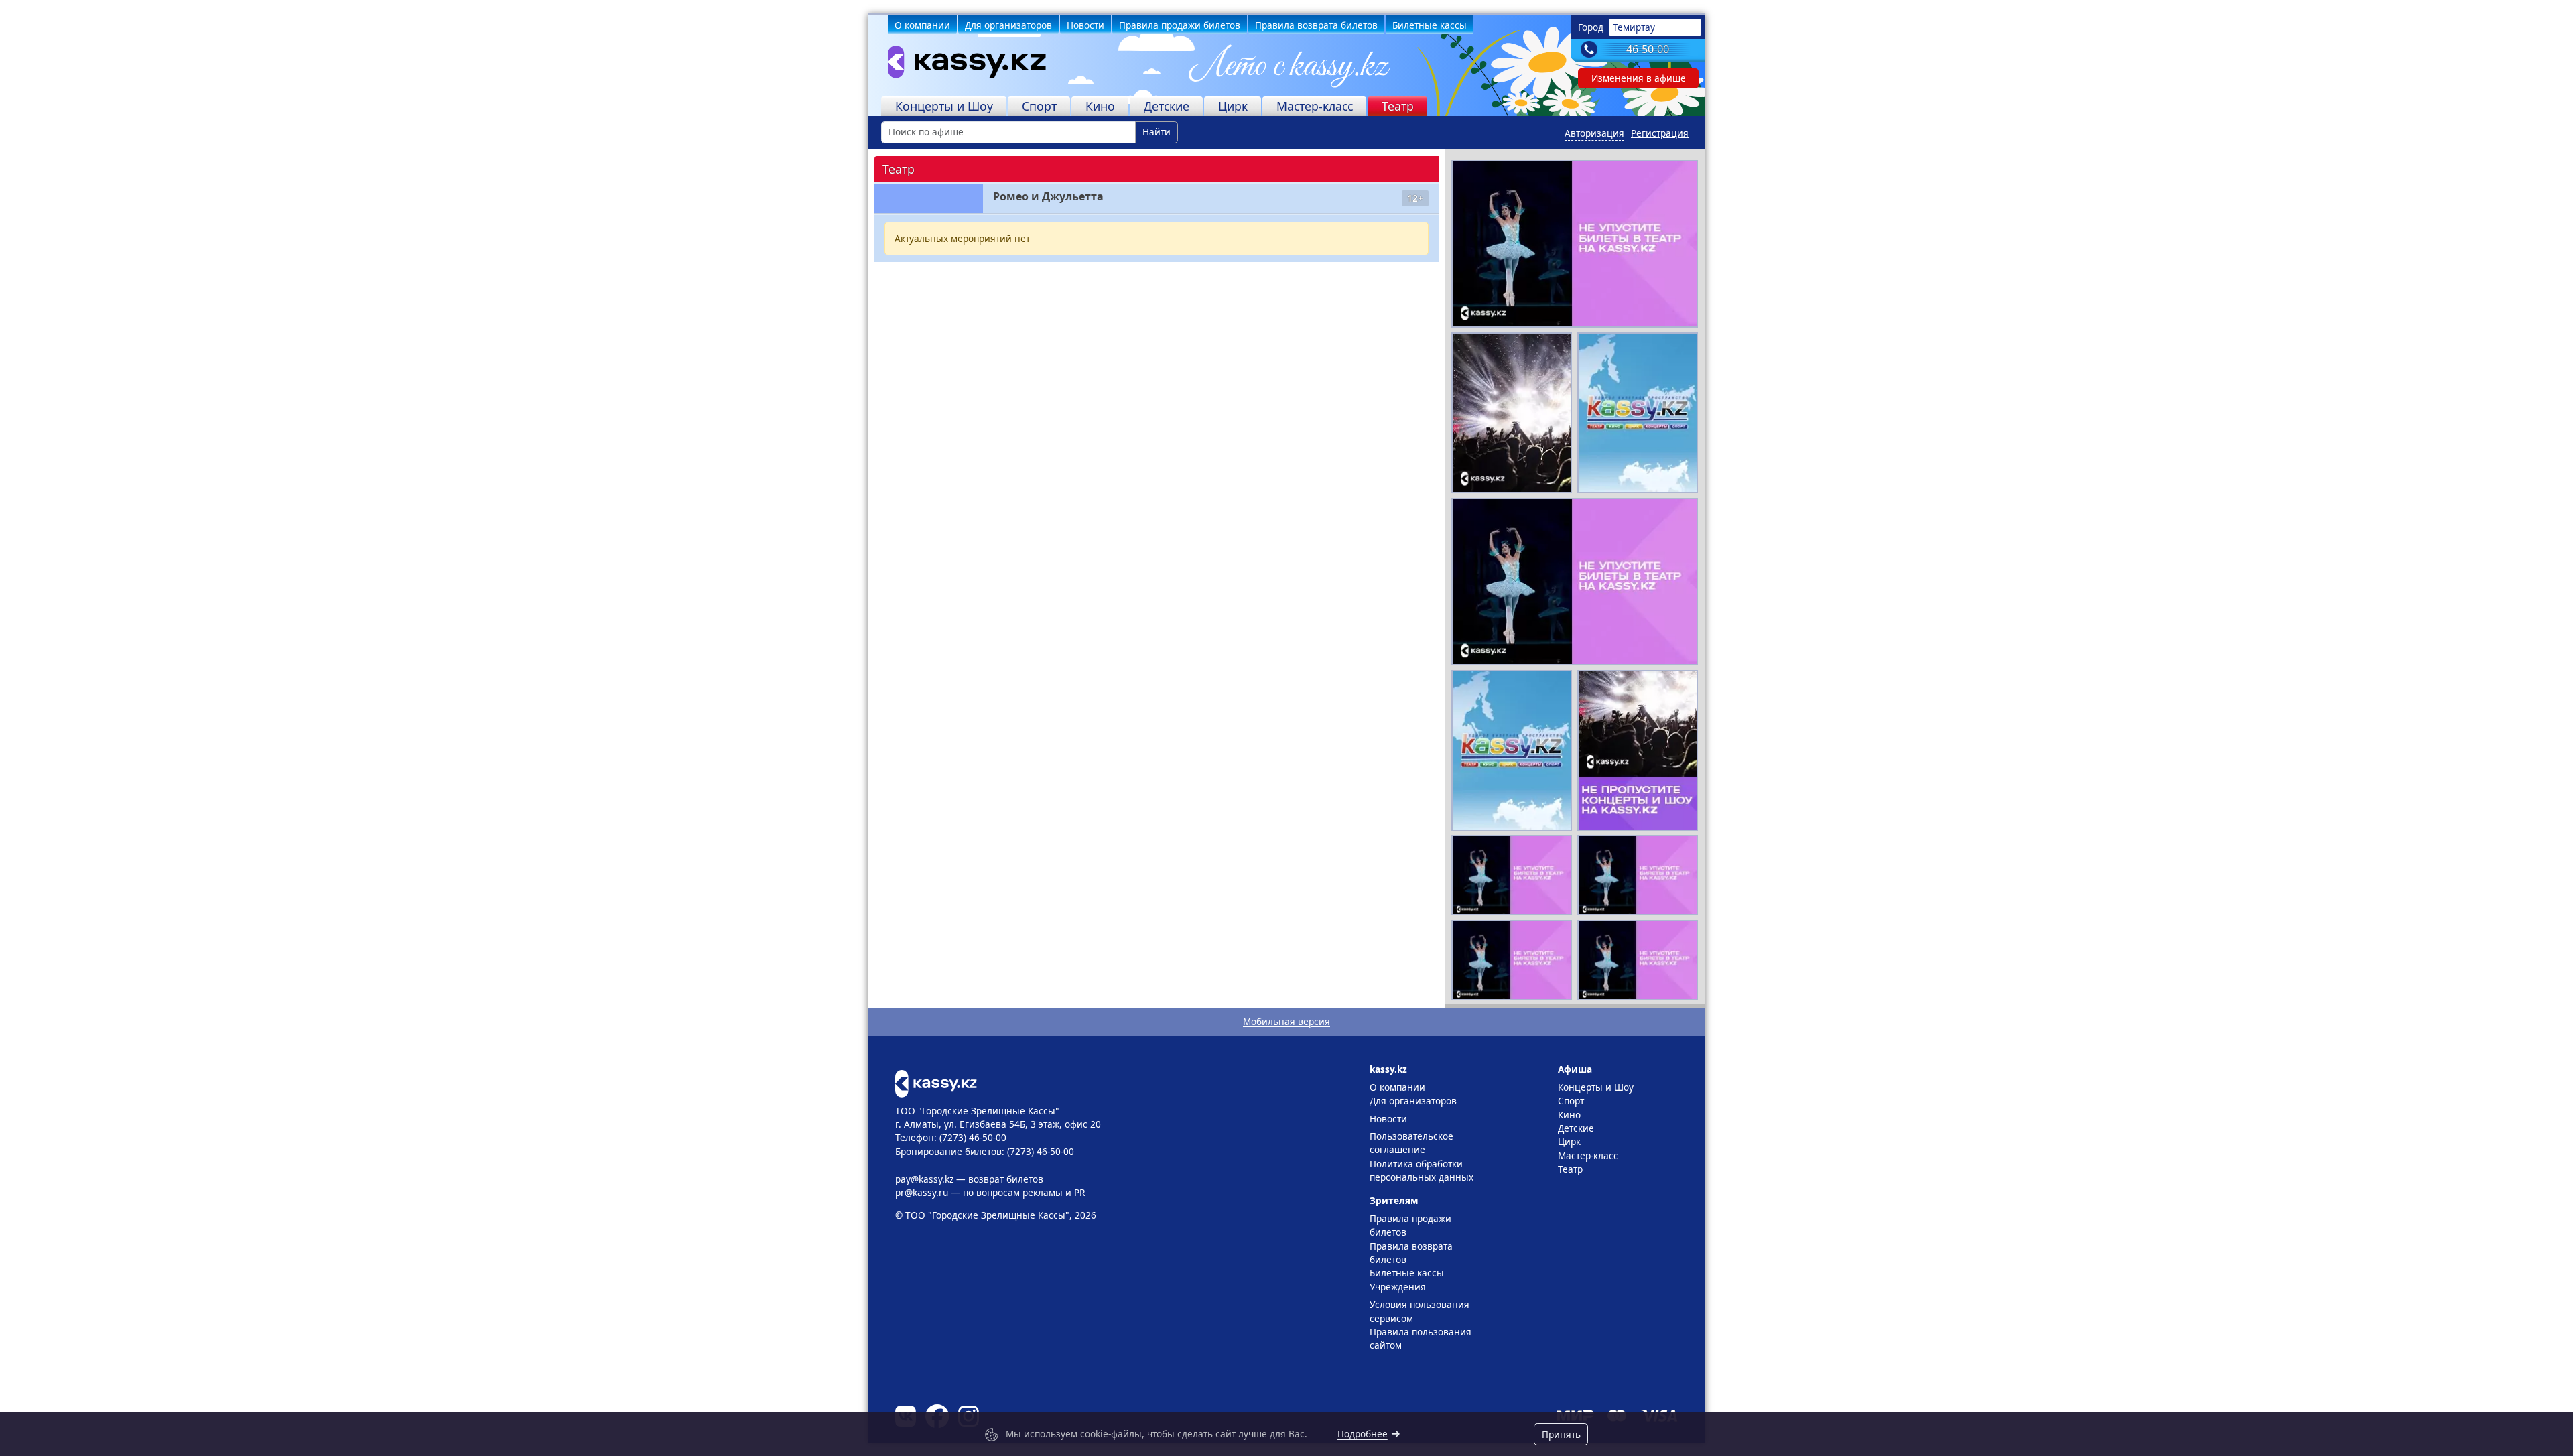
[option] (1575, 244)
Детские (1167, 106)
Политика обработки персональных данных (1422, 1170)
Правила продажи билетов (1180, 25)
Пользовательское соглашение (1411, 1143)
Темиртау (1634, 27)
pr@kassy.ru (922, 1192)
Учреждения (1398, 1287)
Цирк (1233, 106)
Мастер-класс (1315, 106)
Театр (1398, 106)
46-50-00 (1648, 49)
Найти (1157, 132)
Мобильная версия (1286, 1021)
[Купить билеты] (936, 1082)
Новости (1085, 25)
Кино (1100, 106)
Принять (1561, 1434)
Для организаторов (1008, 25)
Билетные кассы (1430, 25)
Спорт (1039, 106)
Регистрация (1660, 133)
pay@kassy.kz (924, 1179)
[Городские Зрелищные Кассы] (959, 65)
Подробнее (1363, 1434)
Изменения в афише (1639, 78)
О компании (922, 25)
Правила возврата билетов (1316, 25)
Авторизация (1594, 133)
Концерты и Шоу (944, 106)
